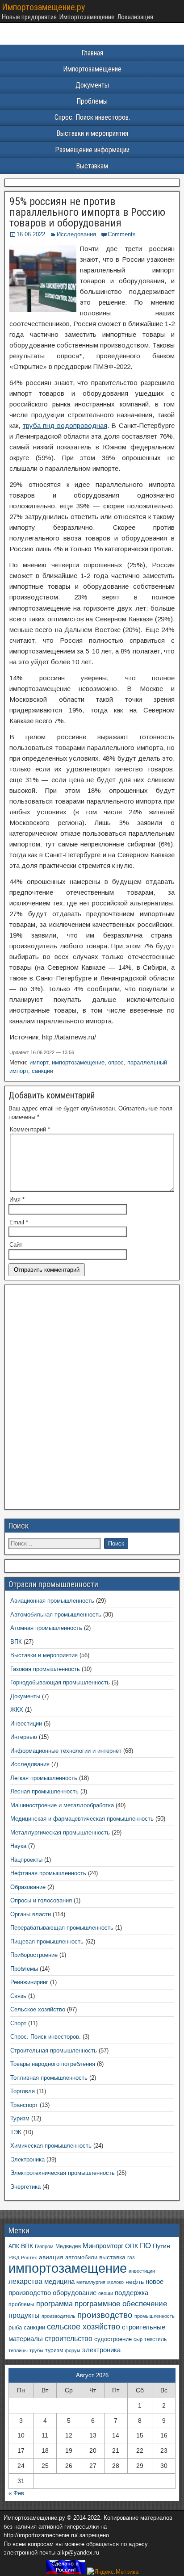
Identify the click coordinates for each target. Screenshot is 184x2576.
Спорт (18, 2023)
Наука (18, 1846)
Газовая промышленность (45, 1669)
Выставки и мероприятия (92, 133)
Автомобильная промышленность (56, 1615)
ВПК (16, 1642)
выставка (112, 2257)
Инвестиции (26, 1724)
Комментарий (30, 1129)
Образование (28, 1887)
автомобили (81, 2258)
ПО (145, 2246)
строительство (69, 2338)
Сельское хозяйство (38, 2009)
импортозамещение (78, 1062)
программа (54, 2304)
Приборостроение (34, 1955)
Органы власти (31, 1914)
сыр (138, 2339)
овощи (106, 2293)
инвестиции (142, 2271)
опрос (116, 1062)
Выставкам (92, 166)
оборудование (75, 2293)
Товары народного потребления (53, 2064)
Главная (92, 53)
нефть (135, 2282)
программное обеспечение (121, 2304)
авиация (51, 2257)
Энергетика (25, 2187)
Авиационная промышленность (52, 1601)
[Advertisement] (92, 1400)
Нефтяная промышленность (48, 1873)
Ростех (29, 2258)
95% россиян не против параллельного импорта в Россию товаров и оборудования (87, 212)
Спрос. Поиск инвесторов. (92, 117)
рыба (15, 2328)
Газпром (44, 2246)
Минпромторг (103, 2246)
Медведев (68, 2246)
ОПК (132, 2246)
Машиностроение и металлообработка (62, 1805)
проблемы (21, 2304)
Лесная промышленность (44, 1791)
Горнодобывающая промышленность (60, 1682)
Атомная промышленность (46, 1628)
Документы (92, 85)
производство (105, 2315)
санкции (42, 1071)
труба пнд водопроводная (65, 425)
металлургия (91, 2282)
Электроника (27, 2159)
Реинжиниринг (29, 1982)
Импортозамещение (92, 69)
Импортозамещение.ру (43, 7)
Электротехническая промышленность (63, 2173)
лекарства (25, 2281)
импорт (39, 1062)
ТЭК (16, 2132)
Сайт (16, 1245)
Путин (161, 2246)
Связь (18, 1996)
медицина (59, 2281)
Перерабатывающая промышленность (62, 1928)
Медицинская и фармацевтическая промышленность (82, 1819)
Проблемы (92, 101)
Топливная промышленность (49, 2078)
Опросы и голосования (41, 1900)
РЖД (14, 2258)
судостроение (113, 2339)
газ (131, 2257)
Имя (17, 1200)
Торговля (23, 2091)
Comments (122, 234)
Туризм (20, 2118)
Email (19, 1222)
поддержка (132, 2293)
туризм (54, 2350)
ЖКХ (17, 1710)
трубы (36, 2350)
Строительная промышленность (54, 2050)
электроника (101, 2350)
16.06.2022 (31, 234)
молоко (115, 2282)
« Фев (16, 2493)
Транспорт (24, 2105)
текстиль (155, 2339)
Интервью (24, 1737)
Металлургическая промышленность (60, 1833)
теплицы (18, 2350)
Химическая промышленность (51, 2146)
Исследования (76, 234)
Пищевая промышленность (47, 1941)
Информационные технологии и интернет (66, 1751)
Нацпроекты (26, 1860)
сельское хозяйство (84, 2327)
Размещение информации (92, 150)
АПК (14, 2246)
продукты (24, 2315)
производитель (59, 2316)
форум (73, 2350)
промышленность (155, 2316)
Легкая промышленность (44, 1778)
